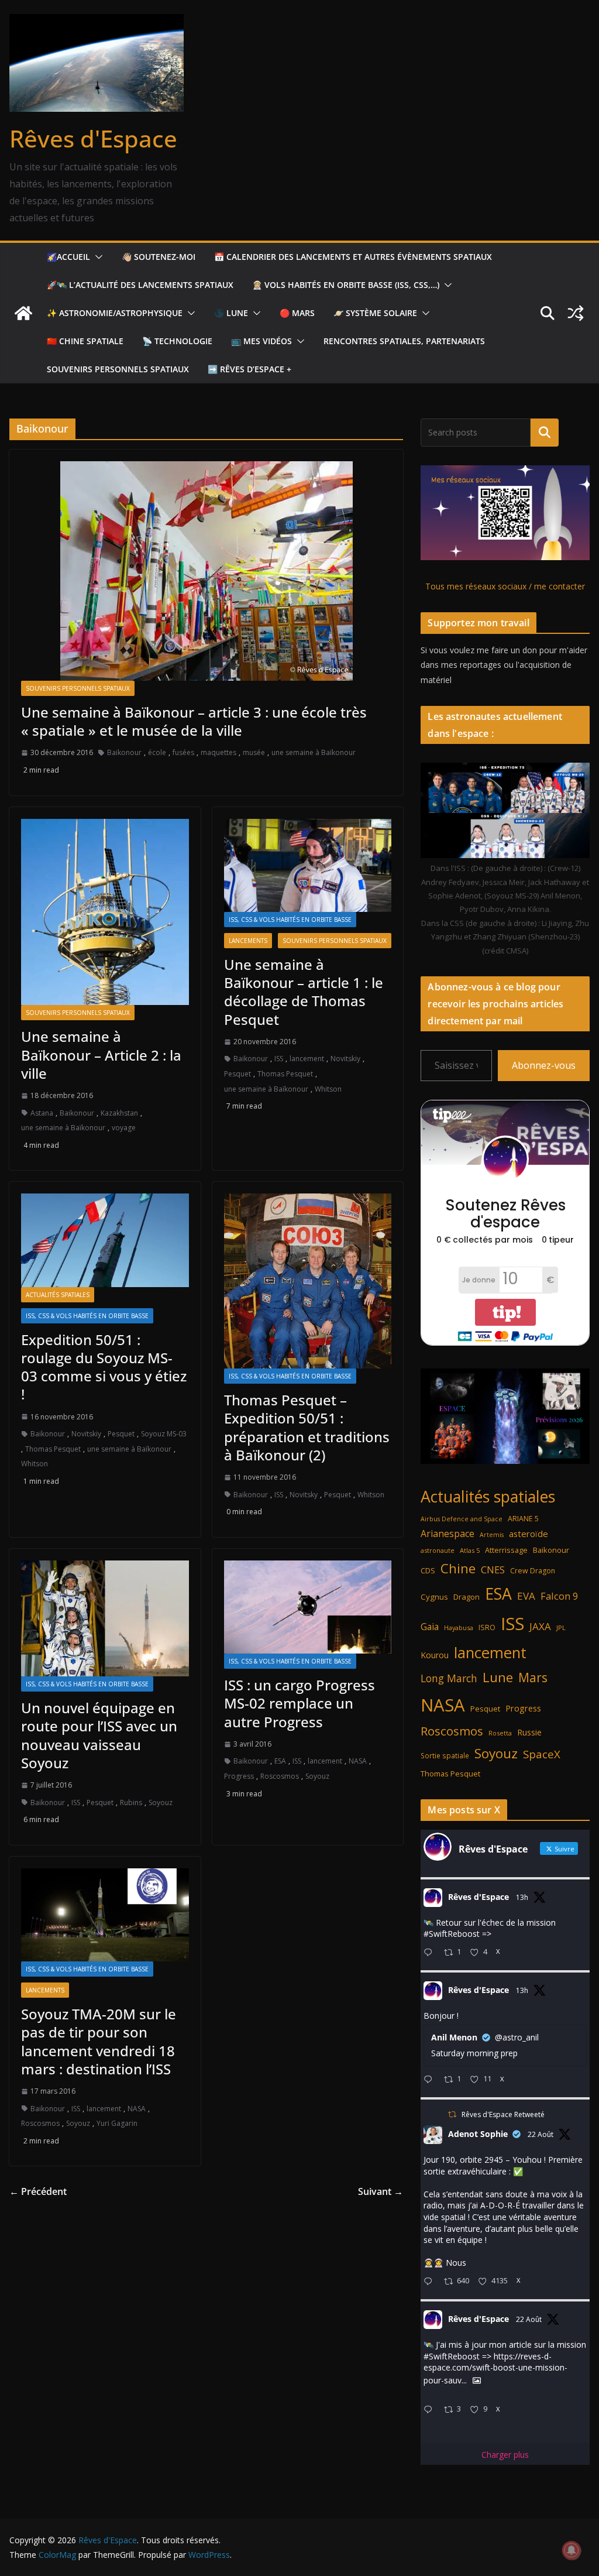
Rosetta (500, 1733)
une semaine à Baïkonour (314, 752)
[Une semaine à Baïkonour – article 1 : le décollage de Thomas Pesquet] (308, 865)
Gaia (430, 1627)
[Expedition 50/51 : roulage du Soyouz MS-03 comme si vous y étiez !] (105, 1240)
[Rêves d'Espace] (23, 313)
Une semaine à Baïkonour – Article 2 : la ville (101, 1054)
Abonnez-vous (544, 1065)
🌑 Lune (231, 313)
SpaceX (542, 1754)
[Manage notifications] (572, 2550)
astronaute (438, 1550)
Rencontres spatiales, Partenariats (404, 341)
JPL (561, 1627)
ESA (280, 1761)
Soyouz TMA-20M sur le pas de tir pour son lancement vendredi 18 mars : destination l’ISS (99, 2041)
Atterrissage (506, 1550)
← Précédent (38, 2191)
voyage (124, 1128)
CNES (493, 1570)
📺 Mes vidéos (261, 341)
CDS (428, 1570)
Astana (42, 1113)
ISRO (487, 1627)
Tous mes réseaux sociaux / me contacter (505, 586)
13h (522, 1897)
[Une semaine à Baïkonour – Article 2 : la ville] (105, 912)
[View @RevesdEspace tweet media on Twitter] (477, 2381)
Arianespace (447, 1534)
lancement (307, 1059)
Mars (533, 1677)
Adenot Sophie (478, 2134)
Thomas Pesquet (285, 1074)
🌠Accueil (68, 257)
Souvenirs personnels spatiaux (118, 369)
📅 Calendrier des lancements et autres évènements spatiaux (353, 257)
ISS (279, 1059)
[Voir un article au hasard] (576, 313)
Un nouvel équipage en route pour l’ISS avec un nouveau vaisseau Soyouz (99, 1735)
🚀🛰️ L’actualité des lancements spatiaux (140, 285)
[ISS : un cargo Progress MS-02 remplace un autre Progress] (308, 1607)
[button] (97, 257)
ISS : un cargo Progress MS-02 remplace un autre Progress (299, 1703)
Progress (239, 1776)
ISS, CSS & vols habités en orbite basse (290, 920)
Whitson (328, 1089)
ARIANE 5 (523, 1519)
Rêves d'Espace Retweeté (503, 2114)
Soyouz (161, 1802)
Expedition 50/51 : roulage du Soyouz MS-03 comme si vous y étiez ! (104, 1367)
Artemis (492, 1535)
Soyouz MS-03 (164, 1434)
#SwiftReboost (452, 1934)
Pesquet (237, 1074)
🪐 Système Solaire (375, 313)
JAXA (540, 1626)
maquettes (218, 752)
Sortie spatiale (445, 1755)
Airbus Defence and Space (462, 1519)
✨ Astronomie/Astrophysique (115, 313)
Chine (458, 1568)
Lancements (248, 941)
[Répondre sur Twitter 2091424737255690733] (431, 1953)
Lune (498, 1677)
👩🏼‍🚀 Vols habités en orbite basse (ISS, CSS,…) (346, 285)
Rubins (131, 1802)
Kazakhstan (119, 1113)
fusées (183, 752)
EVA (526, 1596)
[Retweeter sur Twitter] (452, 2114)
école (157, 752)
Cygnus (434, 1597)
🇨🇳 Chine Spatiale (85, 341)
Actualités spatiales (58, 1295)
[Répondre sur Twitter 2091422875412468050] (431, 2080)
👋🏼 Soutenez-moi (159, 257)
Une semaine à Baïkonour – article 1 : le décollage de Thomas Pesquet (304, 992)
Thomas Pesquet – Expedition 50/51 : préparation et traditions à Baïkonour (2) (307, 1427)
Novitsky (304, 1495)
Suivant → (381, 2191)
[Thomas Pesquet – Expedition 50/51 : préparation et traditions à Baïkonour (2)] (308, 1281)
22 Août (541, 2134)
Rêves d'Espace (93, 138)
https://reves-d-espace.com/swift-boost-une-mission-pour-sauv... (495, 2368)
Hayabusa (459, 1627)
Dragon (467, 1597)
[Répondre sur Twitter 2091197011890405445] (431, 2282)
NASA (358, 1761)
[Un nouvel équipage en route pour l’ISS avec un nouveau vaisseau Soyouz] (105, 1619)
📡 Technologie (177, 341)
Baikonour (124, 752)
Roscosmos (280, 1776)
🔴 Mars (297, 313)
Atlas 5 (470, 1550)
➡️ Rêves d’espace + (249, 369)
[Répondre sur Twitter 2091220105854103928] (431, 2410)
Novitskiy (345, 1059)
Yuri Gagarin (117, 2123)
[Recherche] (545, 433)
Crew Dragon (533, 1571)
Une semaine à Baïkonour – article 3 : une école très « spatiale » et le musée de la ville (194, 721)
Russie (529, 1732)
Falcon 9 (559, 1596)
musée (254, 752)
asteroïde (529, 1534)
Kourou (435, 1655)
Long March (449, 1678)
